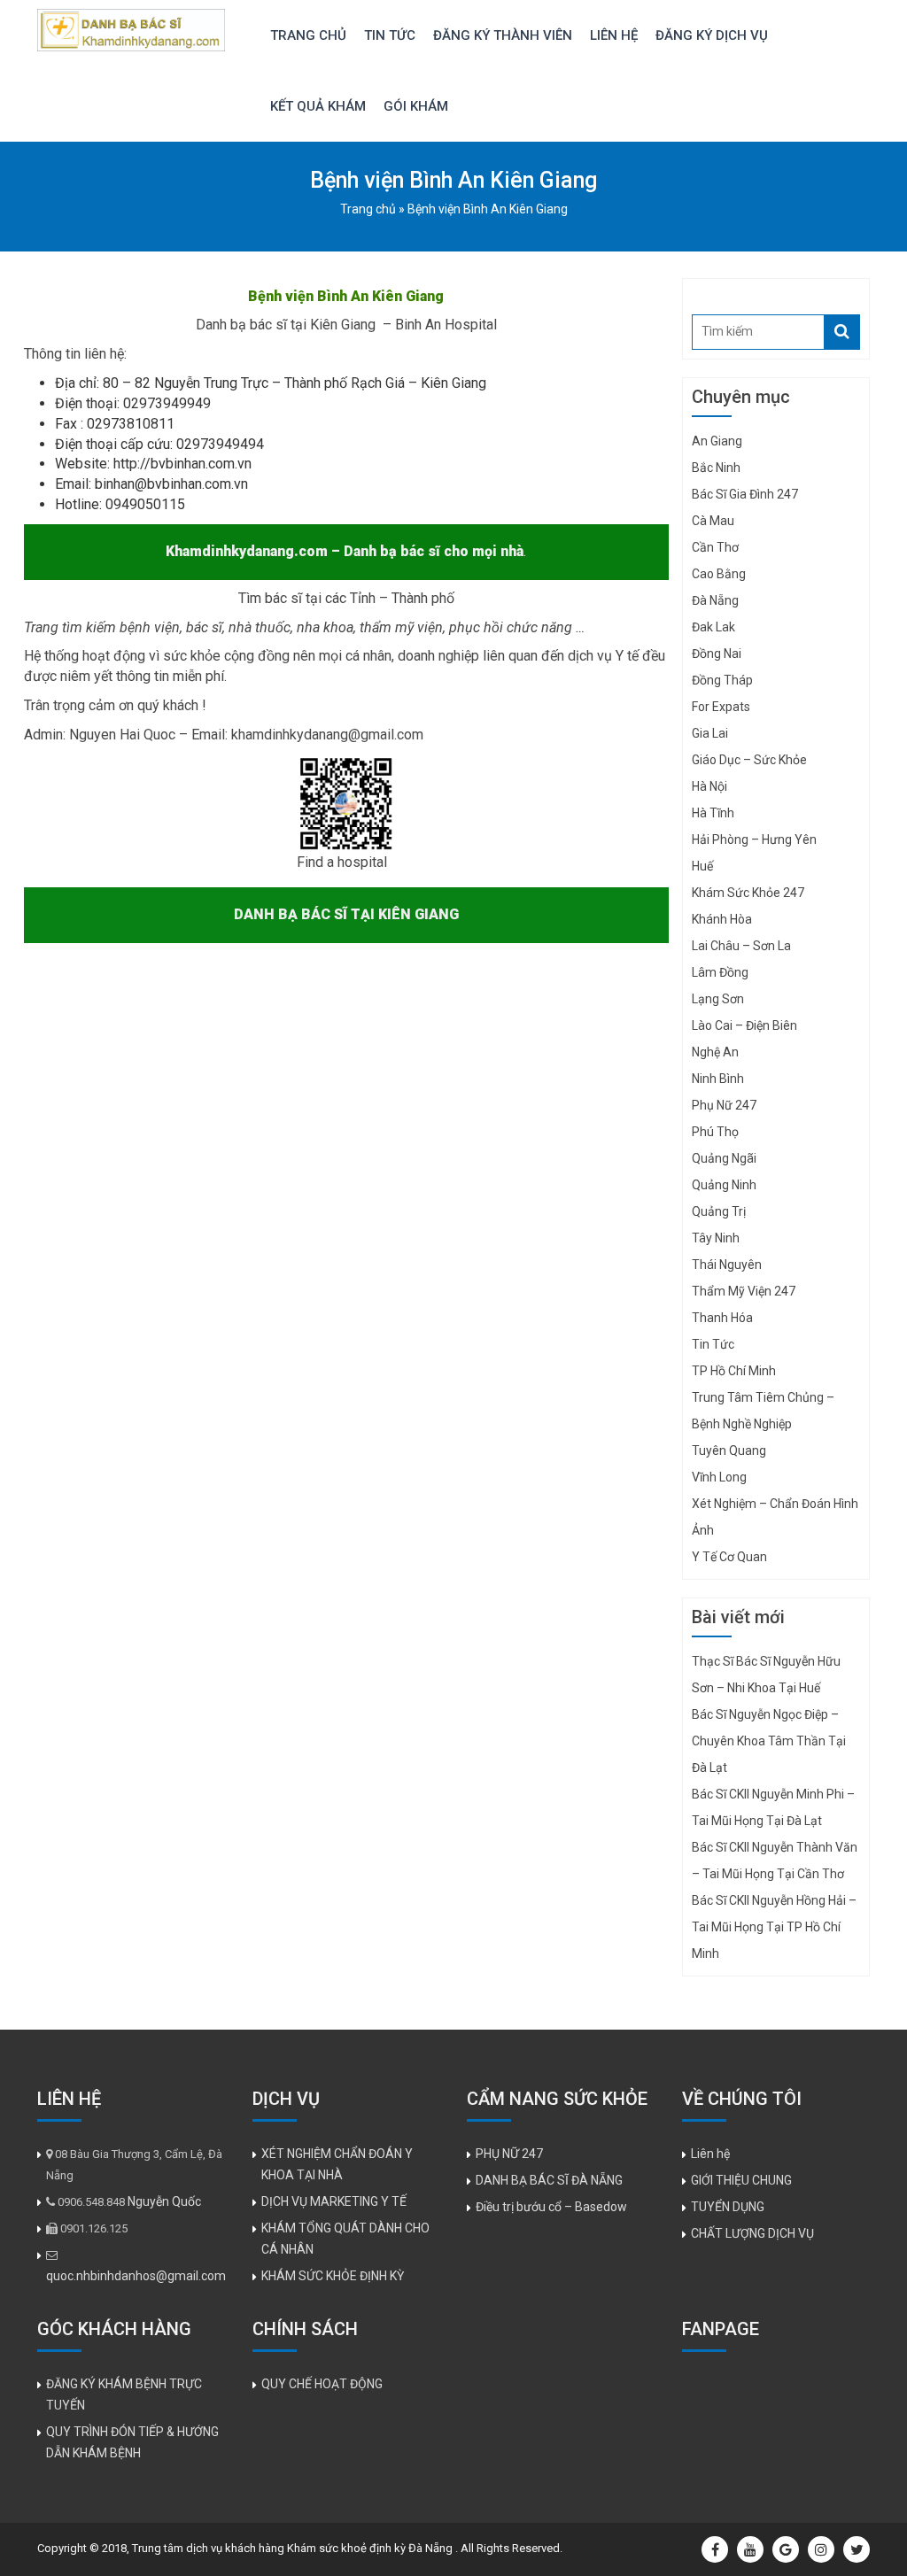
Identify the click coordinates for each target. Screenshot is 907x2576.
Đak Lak (713, 627)
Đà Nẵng (715, 600)
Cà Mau (713, 521)
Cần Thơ (715, 547)
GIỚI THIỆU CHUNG (741, 2180)
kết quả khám (318, 106)
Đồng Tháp (722, 680)
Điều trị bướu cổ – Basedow (551, 2207)
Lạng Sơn (718, 999)
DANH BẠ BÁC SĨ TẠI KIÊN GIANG (346, 914)
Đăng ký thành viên (503, 35)
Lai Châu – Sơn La (741, 946)
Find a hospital (342, 862)
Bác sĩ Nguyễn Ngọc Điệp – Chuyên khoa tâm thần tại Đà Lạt (769, 1741)
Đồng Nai (717, 654)
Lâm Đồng (720, 972)
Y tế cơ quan (729, 1557)
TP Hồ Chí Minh (734, 1371)
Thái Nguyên (727, 1265)
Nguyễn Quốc (164, 2201)
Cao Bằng (719, 574)
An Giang (717, 441)
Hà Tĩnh (713, 813)
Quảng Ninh (724, 1185)
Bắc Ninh (716, 468)
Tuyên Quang (729, 1450)
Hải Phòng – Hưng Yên (754, 839)
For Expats (721, 707)
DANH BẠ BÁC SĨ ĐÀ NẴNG (549, 2180)
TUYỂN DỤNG (728, 2207)
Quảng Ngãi (724, 1158)
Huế (702, 866)
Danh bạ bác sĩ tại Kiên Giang (287, 325)
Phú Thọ (715, 1132)
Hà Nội (709, 786)
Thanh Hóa (722, 1318)
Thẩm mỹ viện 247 (744, 1291)
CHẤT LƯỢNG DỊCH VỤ (752, 2233)
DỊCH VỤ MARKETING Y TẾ (334, 2201)
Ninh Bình (718, 1079)
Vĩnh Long (719, 1477)
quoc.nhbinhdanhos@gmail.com (136, 2276)
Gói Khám (416, 106)
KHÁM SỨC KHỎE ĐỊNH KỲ (333, 2276)
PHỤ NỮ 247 (509, 2154)
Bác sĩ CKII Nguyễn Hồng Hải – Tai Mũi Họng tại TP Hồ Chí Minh (774, 1927)
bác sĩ (204, 627)
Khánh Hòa (722, 919)
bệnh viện (150, 627)
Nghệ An (715, 1052)
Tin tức (390, 35)
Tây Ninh (716, 1238)
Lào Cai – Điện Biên (744, 1025)
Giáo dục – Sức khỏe (749, 760)
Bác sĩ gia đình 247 (745, 494)
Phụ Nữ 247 (724, 1105)
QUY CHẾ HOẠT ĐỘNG (322, 2384)
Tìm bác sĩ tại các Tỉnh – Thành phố (346, 598)
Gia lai (710, 733)
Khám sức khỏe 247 (748, 893)
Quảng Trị (719, 1211)
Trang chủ (308, 35)
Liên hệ (614, 35)
